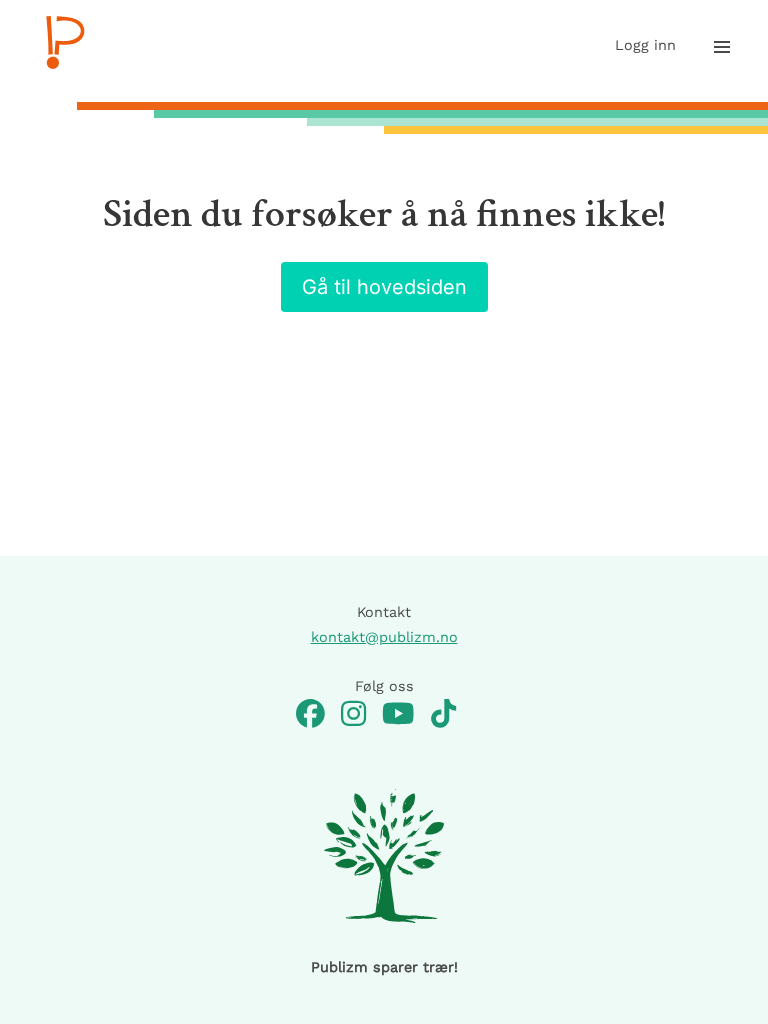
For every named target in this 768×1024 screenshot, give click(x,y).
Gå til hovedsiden (384, 287)
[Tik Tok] (443, 715)
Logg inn (645, 45)
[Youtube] (398, 715)
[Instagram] (353, 715)
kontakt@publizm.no (384, 637)
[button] (722, 47)
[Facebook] (310, 715)
